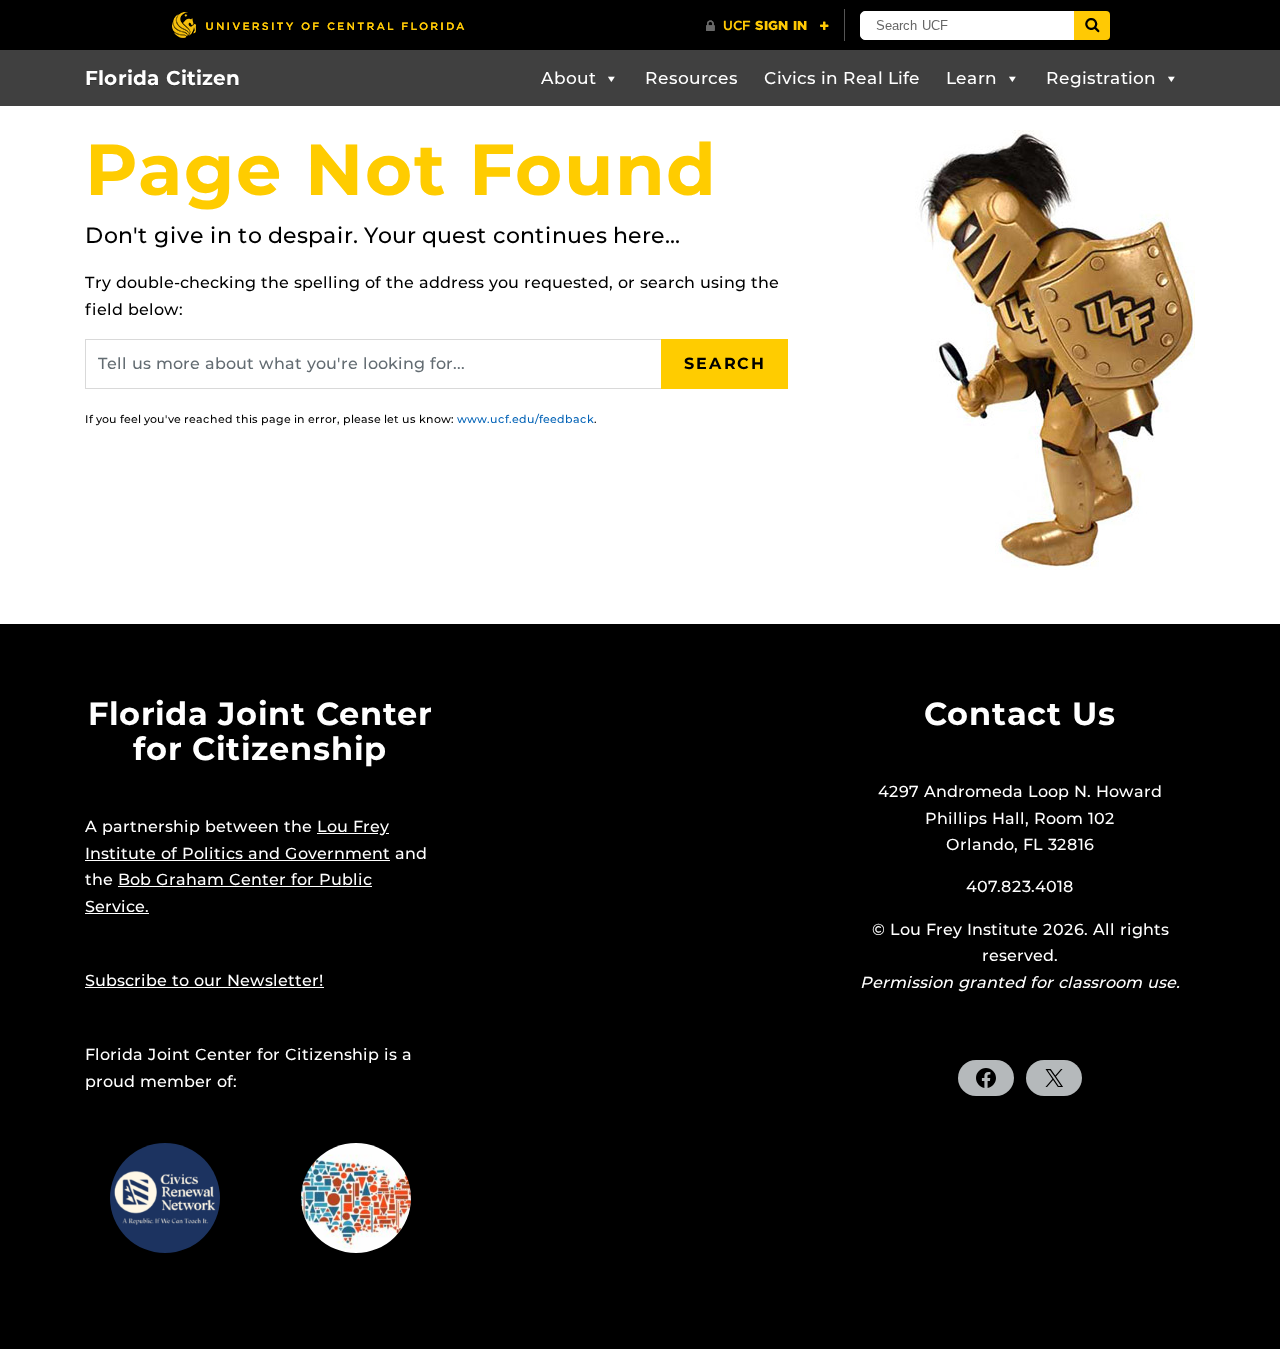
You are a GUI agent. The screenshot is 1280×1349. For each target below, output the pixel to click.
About (568, 78)
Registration (1101, 78)
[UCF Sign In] (767, 26)
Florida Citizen (162, 78)
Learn (971, 78)
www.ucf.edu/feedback (525, 419)
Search (725, 363)
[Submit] (1092, 25)
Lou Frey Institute (964, 929)
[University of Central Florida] (318, 24)
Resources (691, 78)
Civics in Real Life (842, 78)
